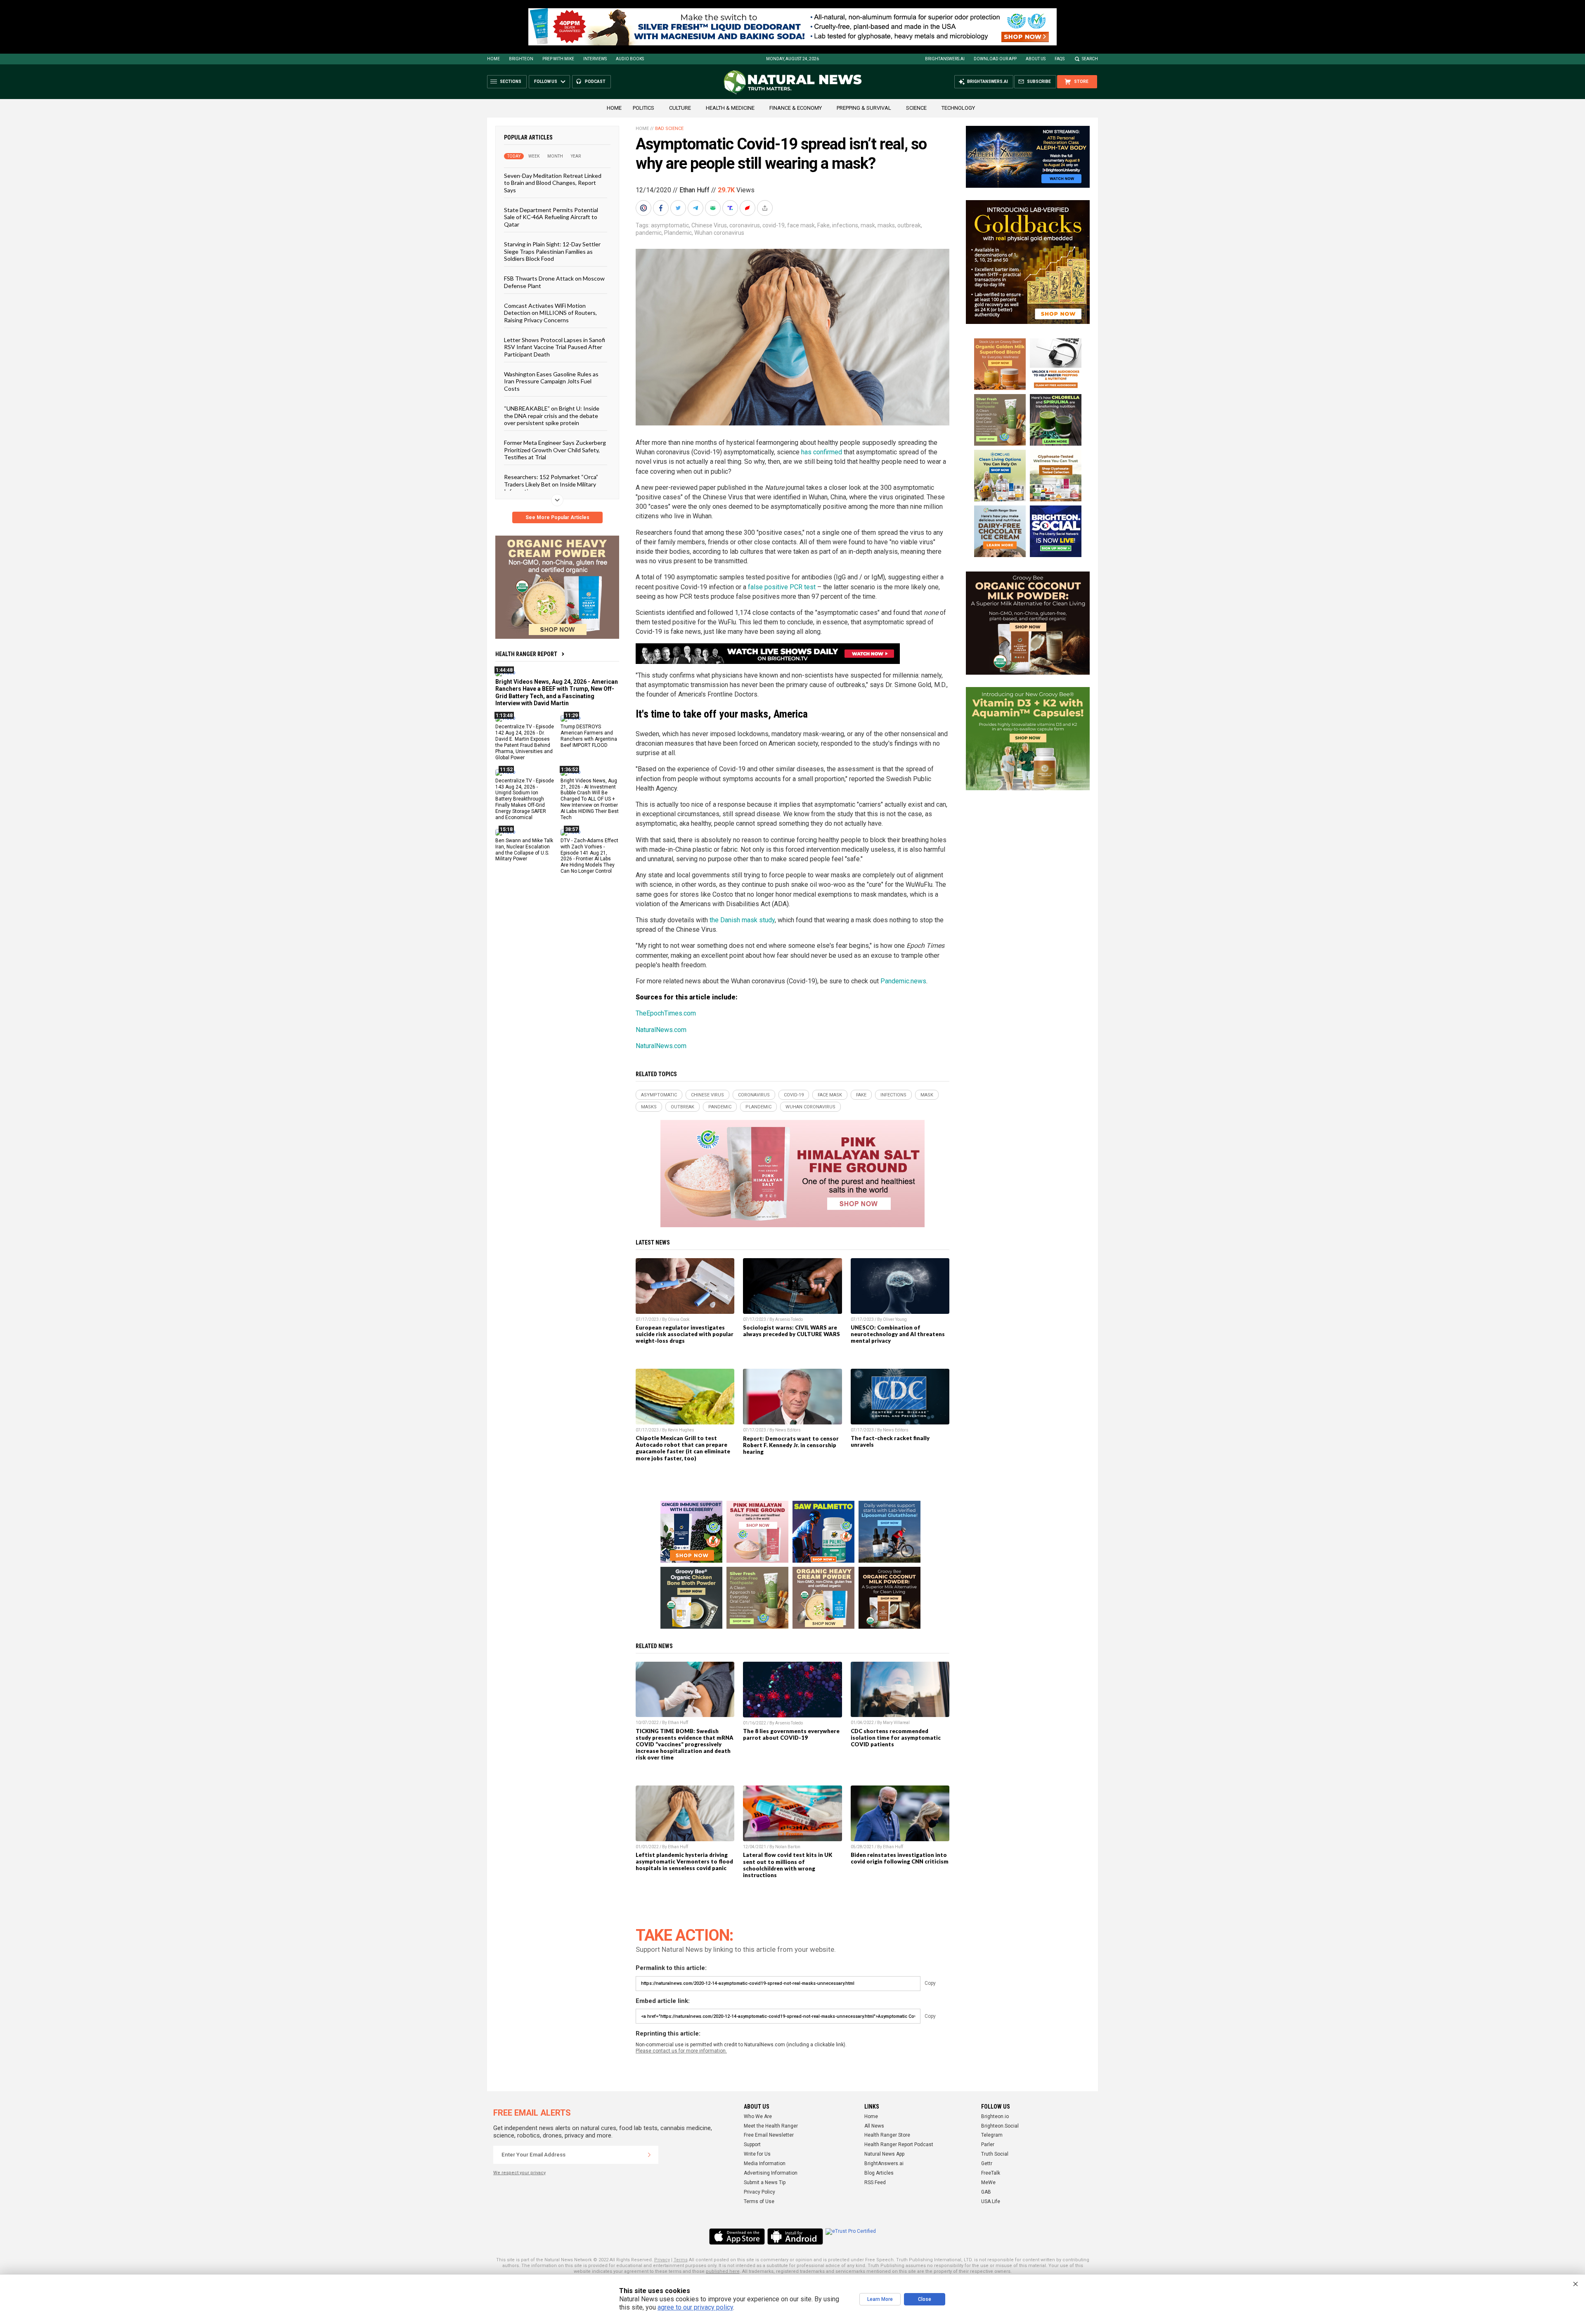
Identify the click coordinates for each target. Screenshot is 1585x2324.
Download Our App (995, 59)
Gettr (987, 2163)
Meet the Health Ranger (771, 2126)
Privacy (662, 2260)
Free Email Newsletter (769, 2135)
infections (845, 225)
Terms (681, 2260)
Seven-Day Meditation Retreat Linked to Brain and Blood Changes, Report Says (553, 183)
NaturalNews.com (661, 1030)
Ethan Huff (694, 190)
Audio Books (630, 59)
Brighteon (521, 59)
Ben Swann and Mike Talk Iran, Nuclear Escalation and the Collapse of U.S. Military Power (524, 849)
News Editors (788, 1430)
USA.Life (991, 2201)
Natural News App (884, 2154)
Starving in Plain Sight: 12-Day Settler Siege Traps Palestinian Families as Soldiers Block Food (552, 251)
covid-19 (774, 225)
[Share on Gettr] (748, 208)
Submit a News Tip (765, 2182)
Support (752, 2145)
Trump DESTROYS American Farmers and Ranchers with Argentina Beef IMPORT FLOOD (589, 736)
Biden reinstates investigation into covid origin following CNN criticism (900, 1858)
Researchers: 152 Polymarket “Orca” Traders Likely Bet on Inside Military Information (551, 484)
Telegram (992, 2135)
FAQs (1060, 59)
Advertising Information (771, 2173)
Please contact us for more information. (681, 2051)
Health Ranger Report (526, 654)
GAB (986, 2192)
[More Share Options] (766, 208)
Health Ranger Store (887, 2135)
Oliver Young (895, 1319)
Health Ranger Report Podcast (899, 2145)
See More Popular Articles (557, 517)
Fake (823, 225)
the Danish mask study (742, 920)
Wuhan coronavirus (719, 233)
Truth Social (995, 2154)
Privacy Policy (759, 2192)
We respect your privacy (519, 2173)
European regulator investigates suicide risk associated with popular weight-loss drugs (685, 1334)
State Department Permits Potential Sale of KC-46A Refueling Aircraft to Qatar (551, 217)
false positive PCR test (782, 587)
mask (868, 225)
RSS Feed (875, 2182)
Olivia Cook (679, 1319)
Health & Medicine (730, 108)
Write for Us (757, 2154)
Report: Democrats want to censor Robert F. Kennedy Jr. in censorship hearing (791, 1445)
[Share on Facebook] (662, 208)
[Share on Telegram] (696, 208)
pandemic (649, 233)
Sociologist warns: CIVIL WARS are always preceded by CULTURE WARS (791, 1331)
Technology (958, 108)
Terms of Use (759, 2201)
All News (874, 2126)
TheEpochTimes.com (666, 1013)
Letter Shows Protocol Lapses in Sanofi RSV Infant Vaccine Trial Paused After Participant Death (555, 347)
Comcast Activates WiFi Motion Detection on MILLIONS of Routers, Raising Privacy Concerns (550, 313)
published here (723, 2271)
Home (493, 59)
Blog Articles (879, 2173)
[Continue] (649, 2155)
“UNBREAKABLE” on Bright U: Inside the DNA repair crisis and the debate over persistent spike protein (552, 416)
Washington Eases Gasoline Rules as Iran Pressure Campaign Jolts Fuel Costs (551, 381)
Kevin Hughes (681, 1430)
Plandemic (678, 233)
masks (886, 225)
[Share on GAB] (714, 208)
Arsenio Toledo (789, 1319)
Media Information (765, 2163)
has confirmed (822, 452)
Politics (643, 108)
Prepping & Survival (864, 108)
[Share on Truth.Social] (731, 208)
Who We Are (758, 2116)
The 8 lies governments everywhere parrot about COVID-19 (791, 1734)
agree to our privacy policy (695, 2307)
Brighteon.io (995, 2116)
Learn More (880, 2299)
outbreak (909, 225)
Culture (680, 108)
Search (1090, 59)
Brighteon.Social (1000, 2126)
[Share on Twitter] (679, 208)
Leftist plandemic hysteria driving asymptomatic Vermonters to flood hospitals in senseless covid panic (684, 1861)
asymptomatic (670, 225)
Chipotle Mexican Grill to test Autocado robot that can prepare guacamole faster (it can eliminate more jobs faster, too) (683, 1448)
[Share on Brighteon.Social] (644, 208)
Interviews (595, 59)
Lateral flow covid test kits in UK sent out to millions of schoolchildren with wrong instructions (788, 1865)
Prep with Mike (558, 59)
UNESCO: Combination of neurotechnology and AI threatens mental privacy (898, 1334)
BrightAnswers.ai (945, 59)
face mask (801, 225)
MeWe (988, 2182)
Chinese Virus (709, 225)
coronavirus (745, 225)
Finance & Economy (796, 108)
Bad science (669, 129)
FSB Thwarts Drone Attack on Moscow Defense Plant (554, 282)
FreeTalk (991, 2173)
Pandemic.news (903, 981)
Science (916, 108)
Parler (988, 2145)
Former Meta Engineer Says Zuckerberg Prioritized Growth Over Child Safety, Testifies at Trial (555, 450)
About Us (1036, 59)
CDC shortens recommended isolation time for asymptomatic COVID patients (896, 1738)
